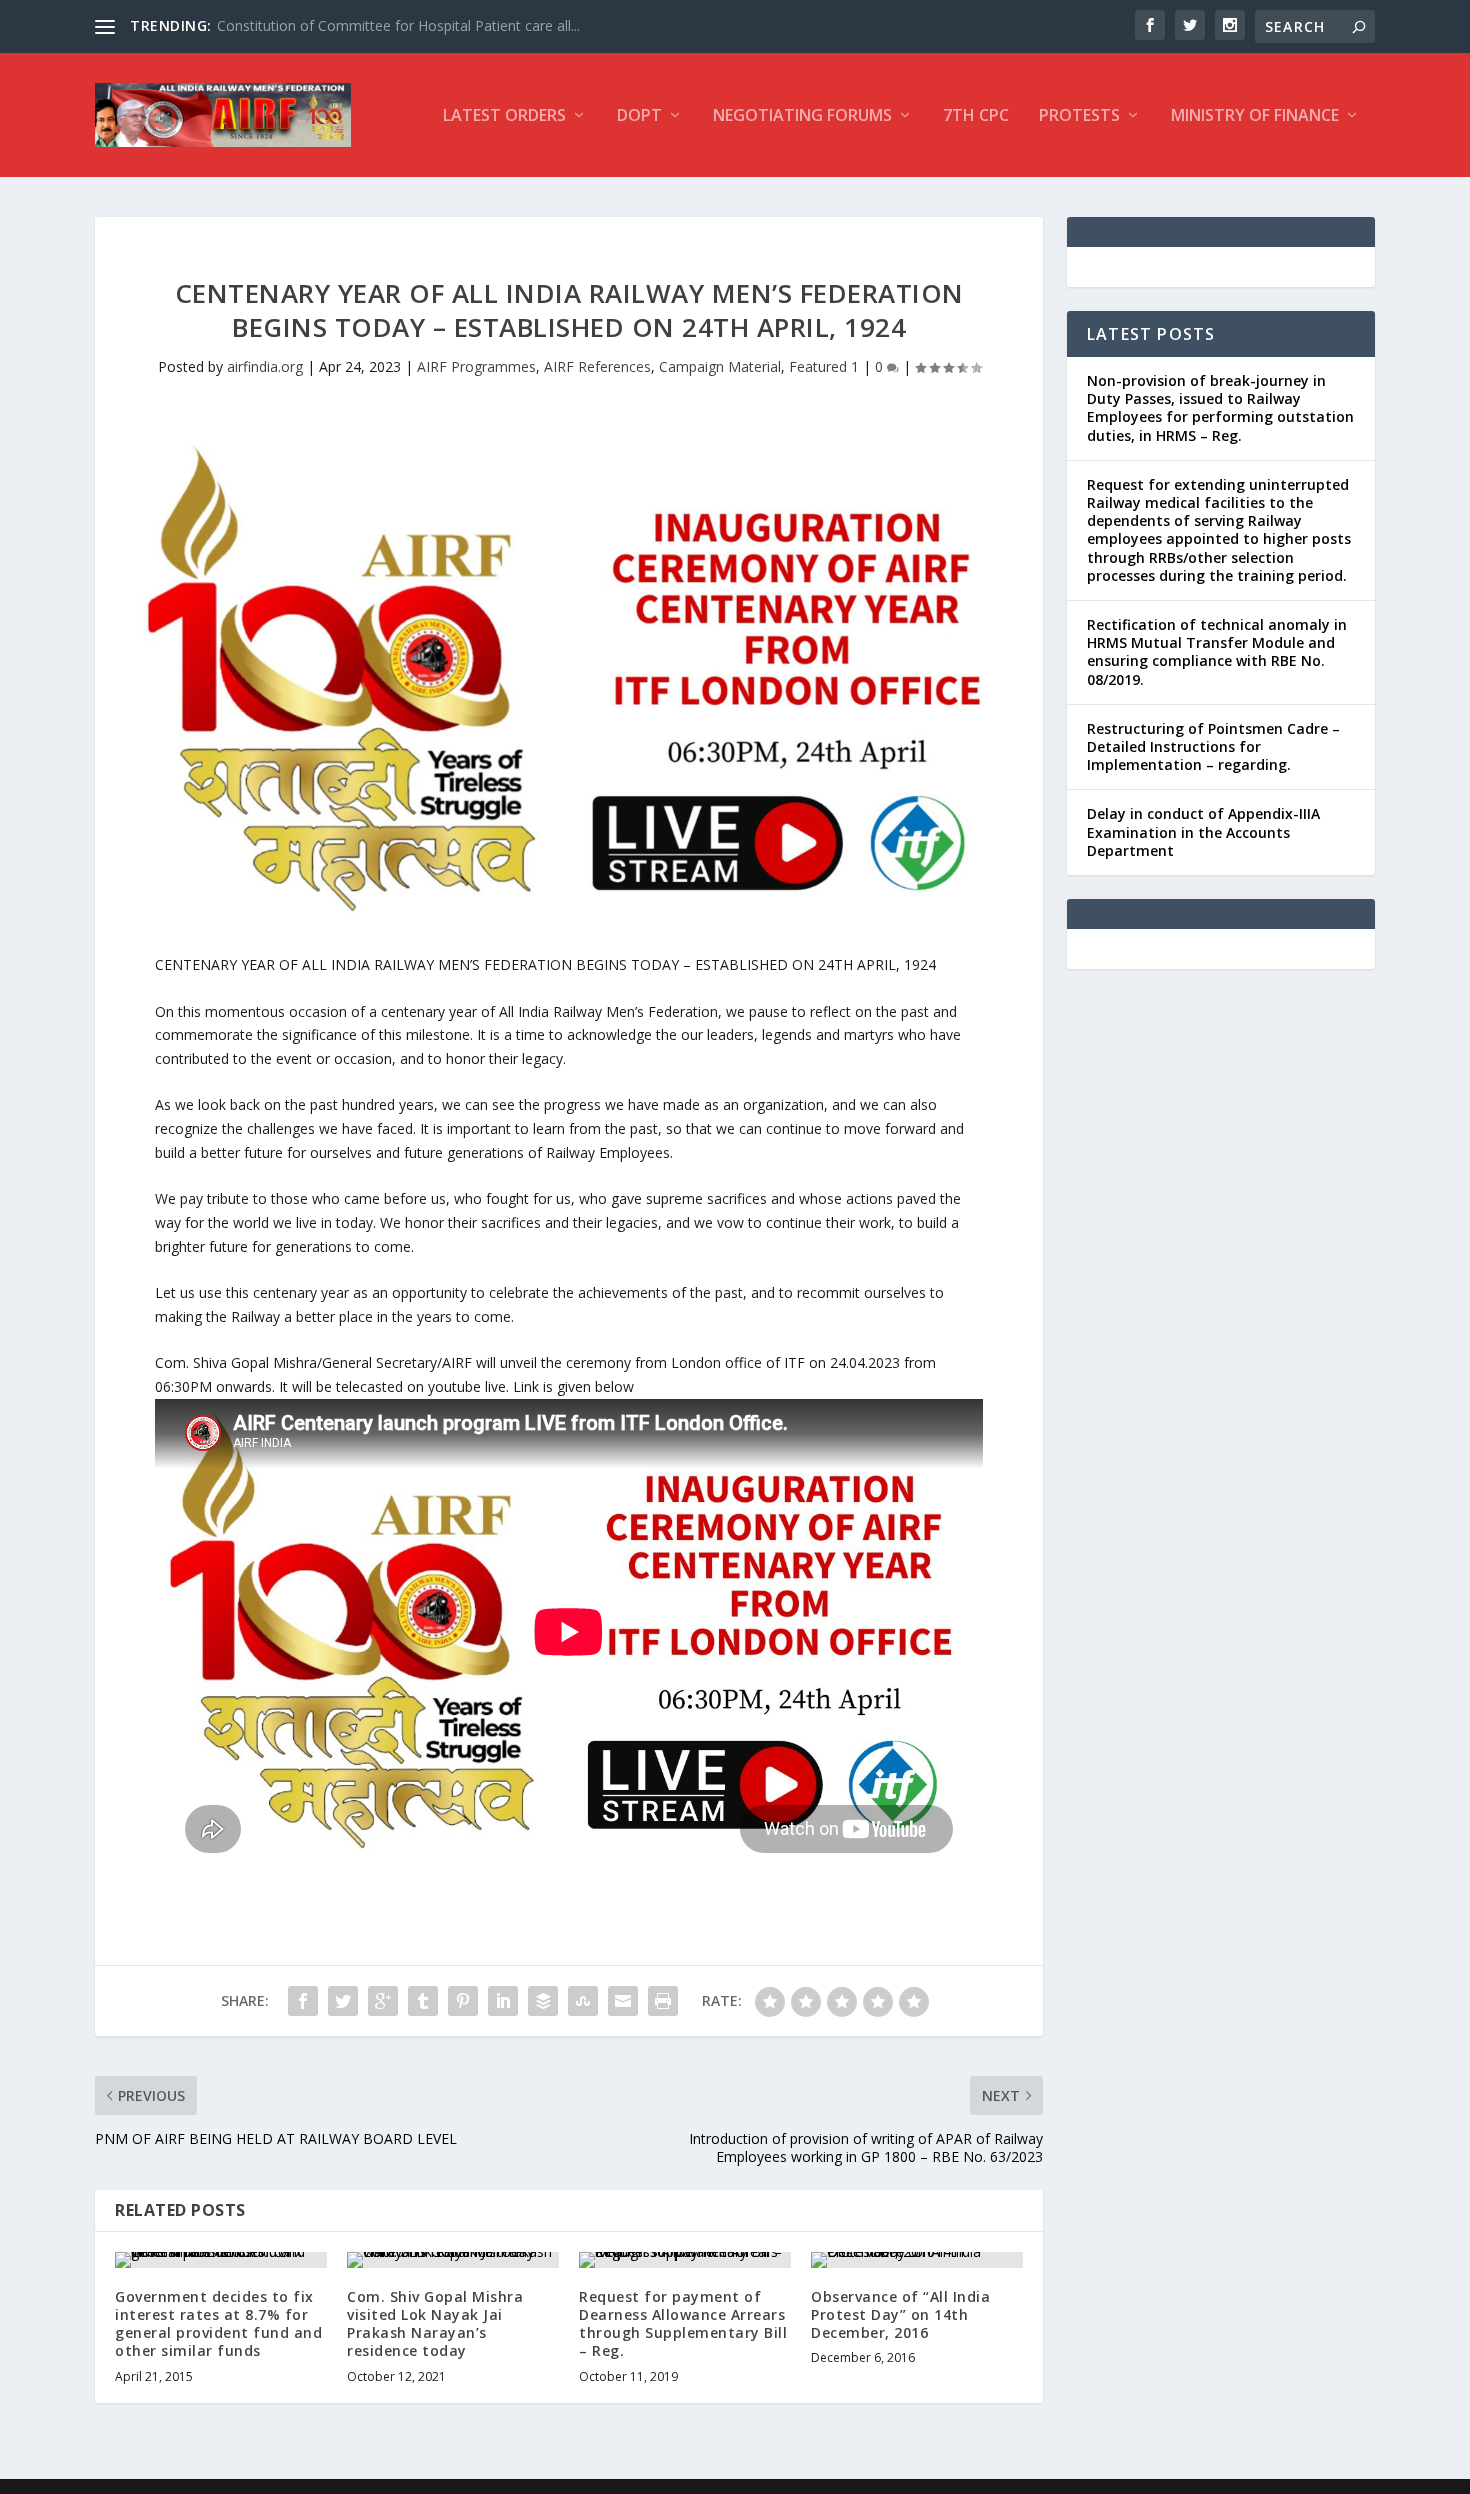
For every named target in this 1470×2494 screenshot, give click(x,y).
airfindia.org (265, 366)
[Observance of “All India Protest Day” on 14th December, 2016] (917, 2260)
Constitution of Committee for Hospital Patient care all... (398, 25)
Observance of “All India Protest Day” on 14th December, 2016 (900, 2314)
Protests (1079, 116)
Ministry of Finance (1255, 116)
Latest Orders (504, 116)
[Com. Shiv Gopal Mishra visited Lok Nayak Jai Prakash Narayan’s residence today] (453, 2260)
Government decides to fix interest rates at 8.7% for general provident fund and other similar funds (218, 2324)
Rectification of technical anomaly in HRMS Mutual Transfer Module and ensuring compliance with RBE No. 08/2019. (1217, 652)
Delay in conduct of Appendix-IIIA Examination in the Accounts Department (1203, 831)
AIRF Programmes (476, 366)
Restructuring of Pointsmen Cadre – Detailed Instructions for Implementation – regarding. (1213, 746)
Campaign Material (720, 366)
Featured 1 (824, 366)
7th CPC (976, 116)
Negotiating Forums (802, 116)
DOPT (639, 116)
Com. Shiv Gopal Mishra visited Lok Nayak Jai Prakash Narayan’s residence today (435, 2324)
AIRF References (597, 366)
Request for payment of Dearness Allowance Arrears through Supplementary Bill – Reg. (683, 2324)
